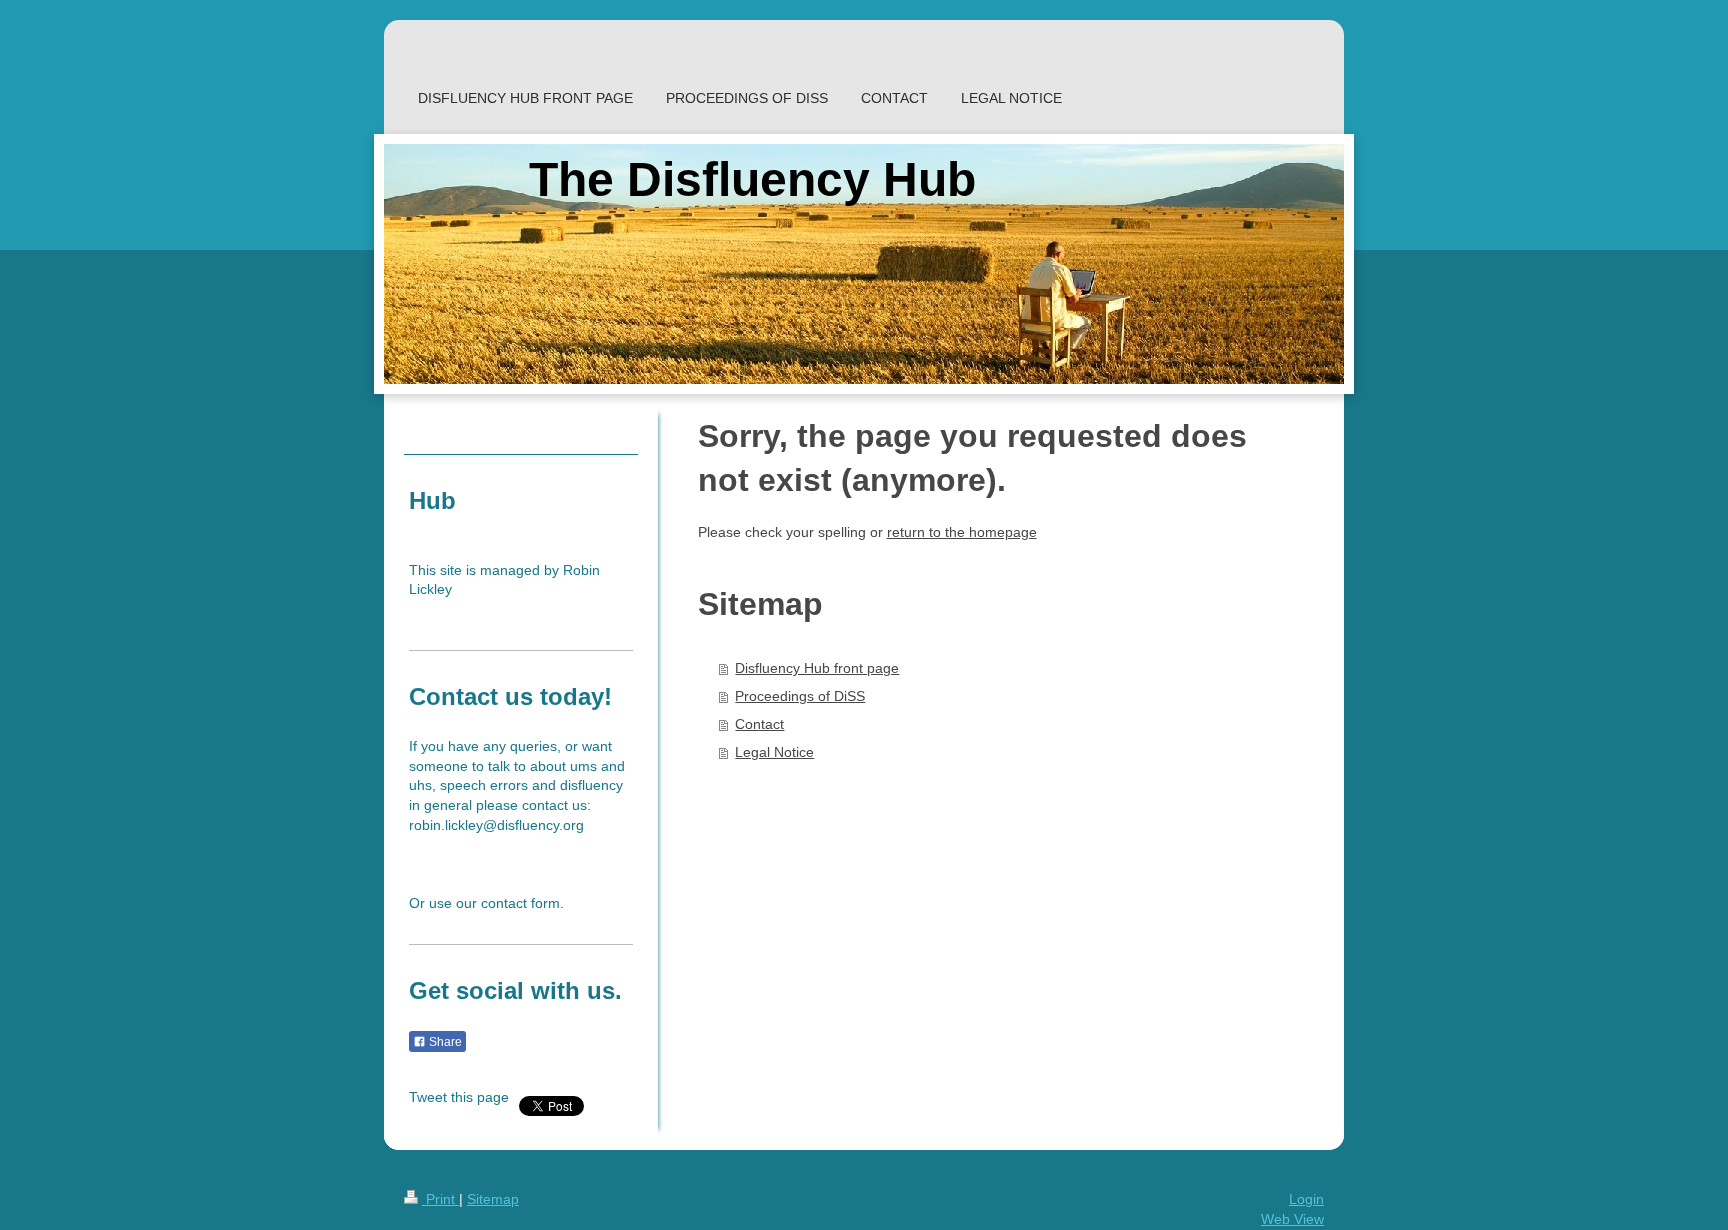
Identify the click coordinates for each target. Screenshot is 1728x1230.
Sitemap (493, 1199)
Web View (1292, 1219)
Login (1306, 1199)
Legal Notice (774, 752)
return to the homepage (962, 532)
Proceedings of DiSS (800, 696)
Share (444, 1042)
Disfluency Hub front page (817, 668)
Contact (759, 724)
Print (440, 1199)
